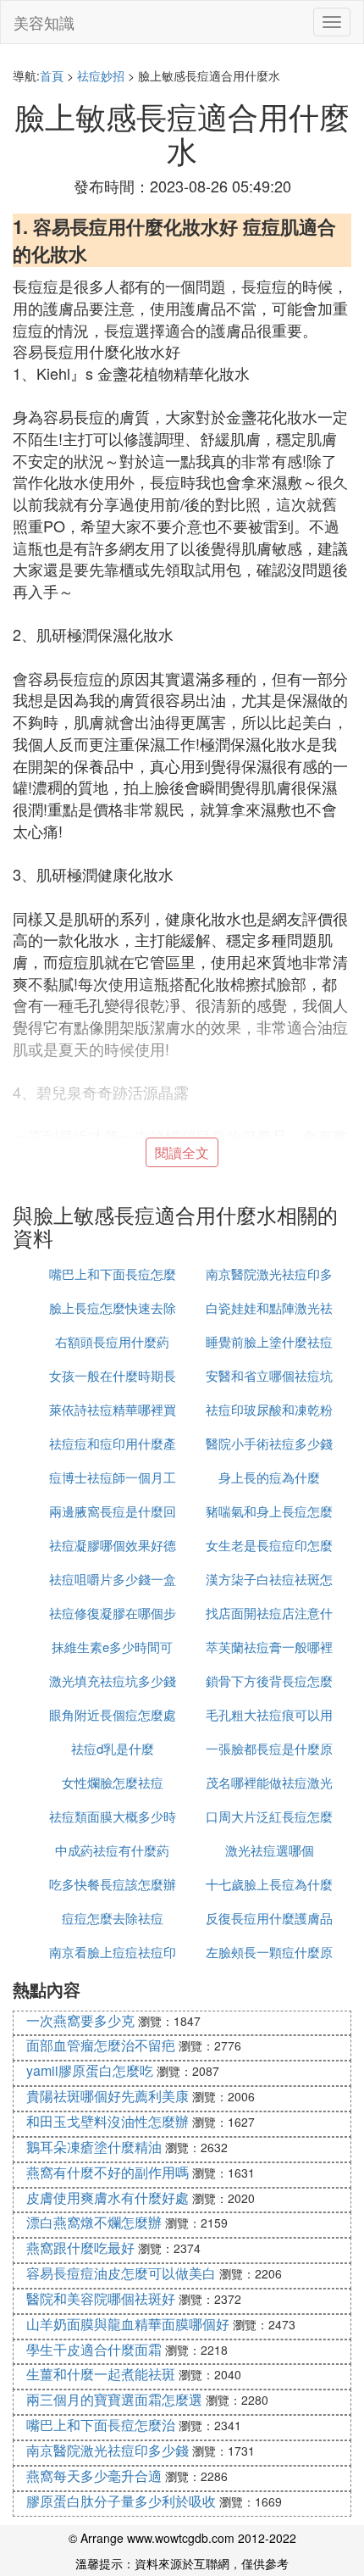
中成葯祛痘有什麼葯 (112, 1850)
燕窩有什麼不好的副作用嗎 (108, 2172)
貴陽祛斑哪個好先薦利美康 (108, 2096)
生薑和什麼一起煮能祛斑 (101, 2374)
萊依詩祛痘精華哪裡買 (113, 1409)
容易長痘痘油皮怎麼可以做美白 (121, 2273)
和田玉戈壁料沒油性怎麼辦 (108, 2121)
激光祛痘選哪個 (270, 1850)
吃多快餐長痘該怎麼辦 (113, 1884)
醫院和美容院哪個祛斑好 (101, 2298)
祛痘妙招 (101, 75)
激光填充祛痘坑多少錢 (113, 1680)
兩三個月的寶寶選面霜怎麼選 (114, 2399)
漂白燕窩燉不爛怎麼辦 (94, 2222)
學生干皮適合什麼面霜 (94, 2349)
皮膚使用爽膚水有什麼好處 (108, 2198)
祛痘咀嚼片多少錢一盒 (113, 1579)
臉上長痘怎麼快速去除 (113, 1307)
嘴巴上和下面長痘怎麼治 (101, 2425)
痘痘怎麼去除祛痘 (113, 1918)
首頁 (52, 75)
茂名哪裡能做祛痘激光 (269, 1782)
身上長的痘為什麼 (269, 1477)
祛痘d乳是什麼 (113, 1748)
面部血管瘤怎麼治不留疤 (101, 2045)
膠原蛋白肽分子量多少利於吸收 (121, 2501)
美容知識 (44, 22)
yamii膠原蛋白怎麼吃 (90, 2070)
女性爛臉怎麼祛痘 (113, 1782)
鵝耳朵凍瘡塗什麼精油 (94, 2147)
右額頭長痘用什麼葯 (112, 1341)
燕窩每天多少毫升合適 (94, 2476)
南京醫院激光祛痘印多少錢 (108, 2450)
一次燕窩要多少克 (80, 2020)
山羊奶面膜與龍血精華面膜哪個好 (128, 2324)
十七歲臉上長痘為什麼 (269, 1884)
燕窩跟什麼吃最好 (80, 2248)
